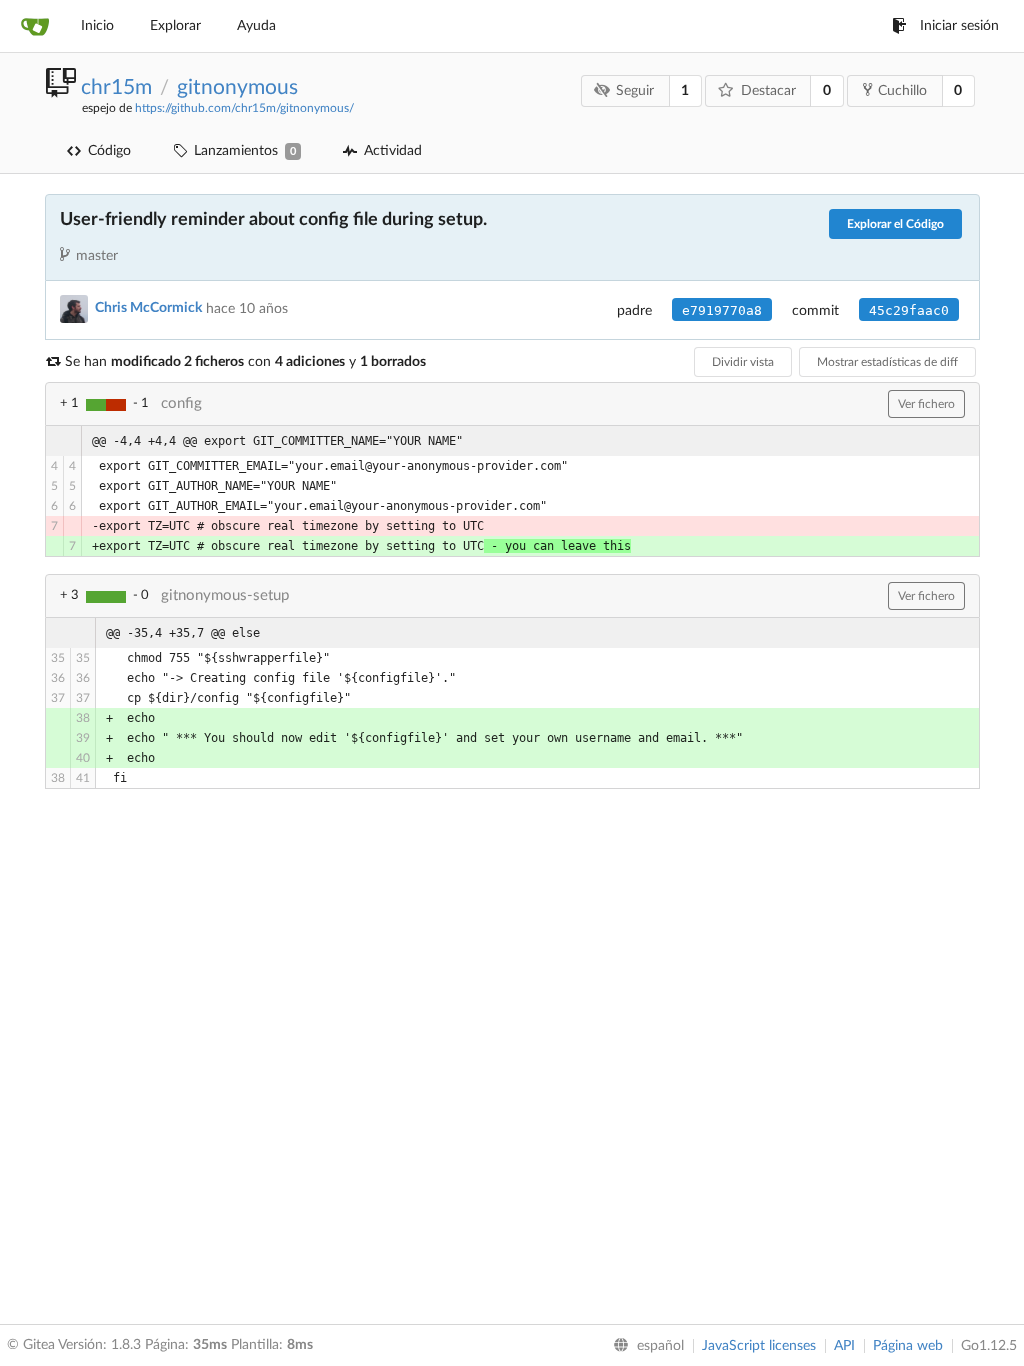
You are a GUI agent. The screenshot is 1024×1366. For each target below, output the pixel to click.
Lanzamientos (245, 151)
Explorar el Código (895, 224)
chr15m (116, 87)
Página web (908, 1346)
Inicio (97, 26)
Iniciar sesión (959, 26)
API (844, 1346)
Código (109, 151)
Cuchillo (902, 91)
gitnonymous (237, 87)
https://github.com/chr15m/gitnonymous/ (244, 108)
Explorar (175, 26)
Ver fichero (926, 404)
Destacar (768, 91)
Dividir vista (743, 362)
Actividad (393, 151)
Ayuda (256, 26)
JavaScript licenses (759, 1346)
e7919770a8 (722, 310)
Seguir (635, 91)
